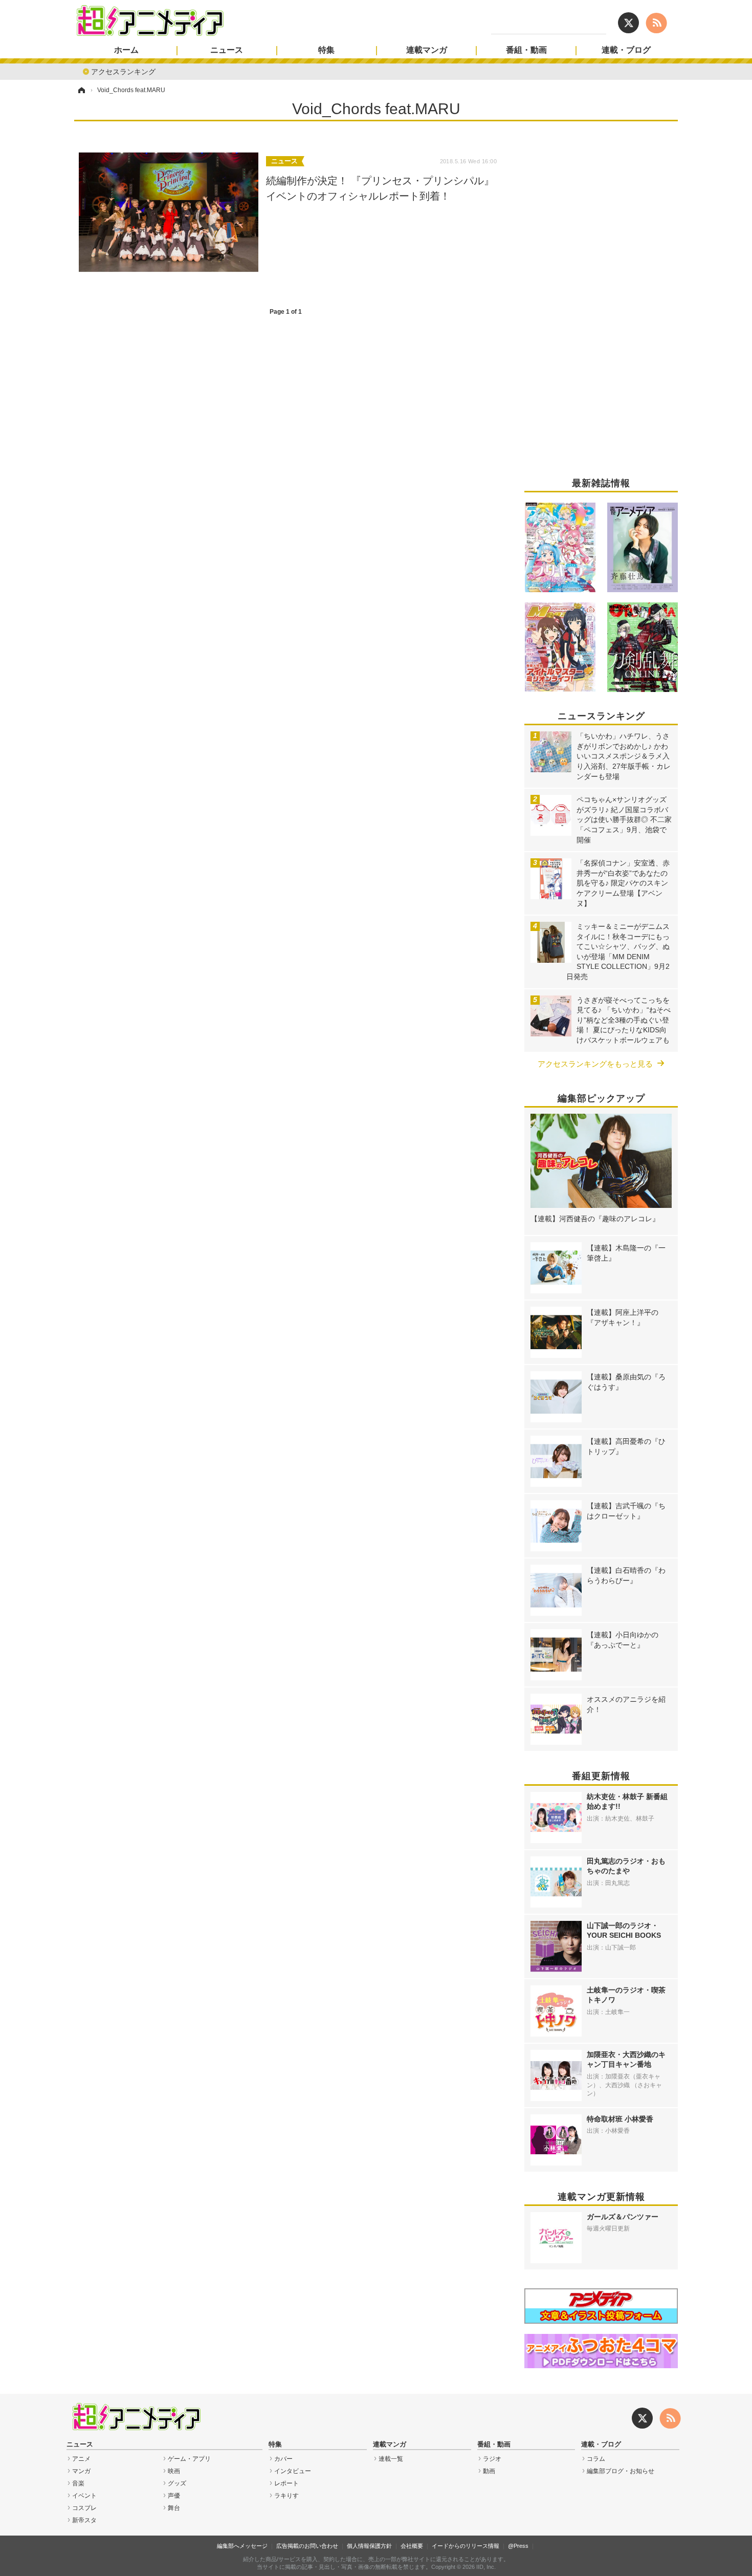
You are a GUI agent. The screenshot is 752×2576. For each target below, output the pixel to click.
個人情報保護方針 (369, 2546)
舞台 (174, 2508)
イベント (84, 2496)
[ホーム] (81, 90)
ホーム (126, 50)
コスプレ (84, 2508)
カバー (283, 2459)
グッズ (177, 2483)
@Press (518, 2546)
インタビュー (293, 2471)
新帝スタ (84, 2520)
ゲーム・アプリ (189, 2459)
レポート (286, 2483)
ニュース (227, 50)
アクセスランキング (123, 71)
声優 (174, 2496)
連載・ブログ (626, 50)
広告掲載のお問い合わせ (307, 2546)
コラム (596, 2459)
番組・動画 (526, 50)
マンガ (81, 2471)
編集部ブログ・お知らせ (621, 2471)
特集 (326, 50)
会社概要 (412, 2546)
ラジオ (492, 2459)
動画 (489, 2471)
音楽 (78, 2483)
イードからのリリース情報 (466, 2546)
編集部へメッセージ (242, 2546)
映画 (174, 2471)
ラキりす (286, 2496)
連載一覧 (391, 2459)
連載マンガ (427, 50)
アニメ (81, 2459)
